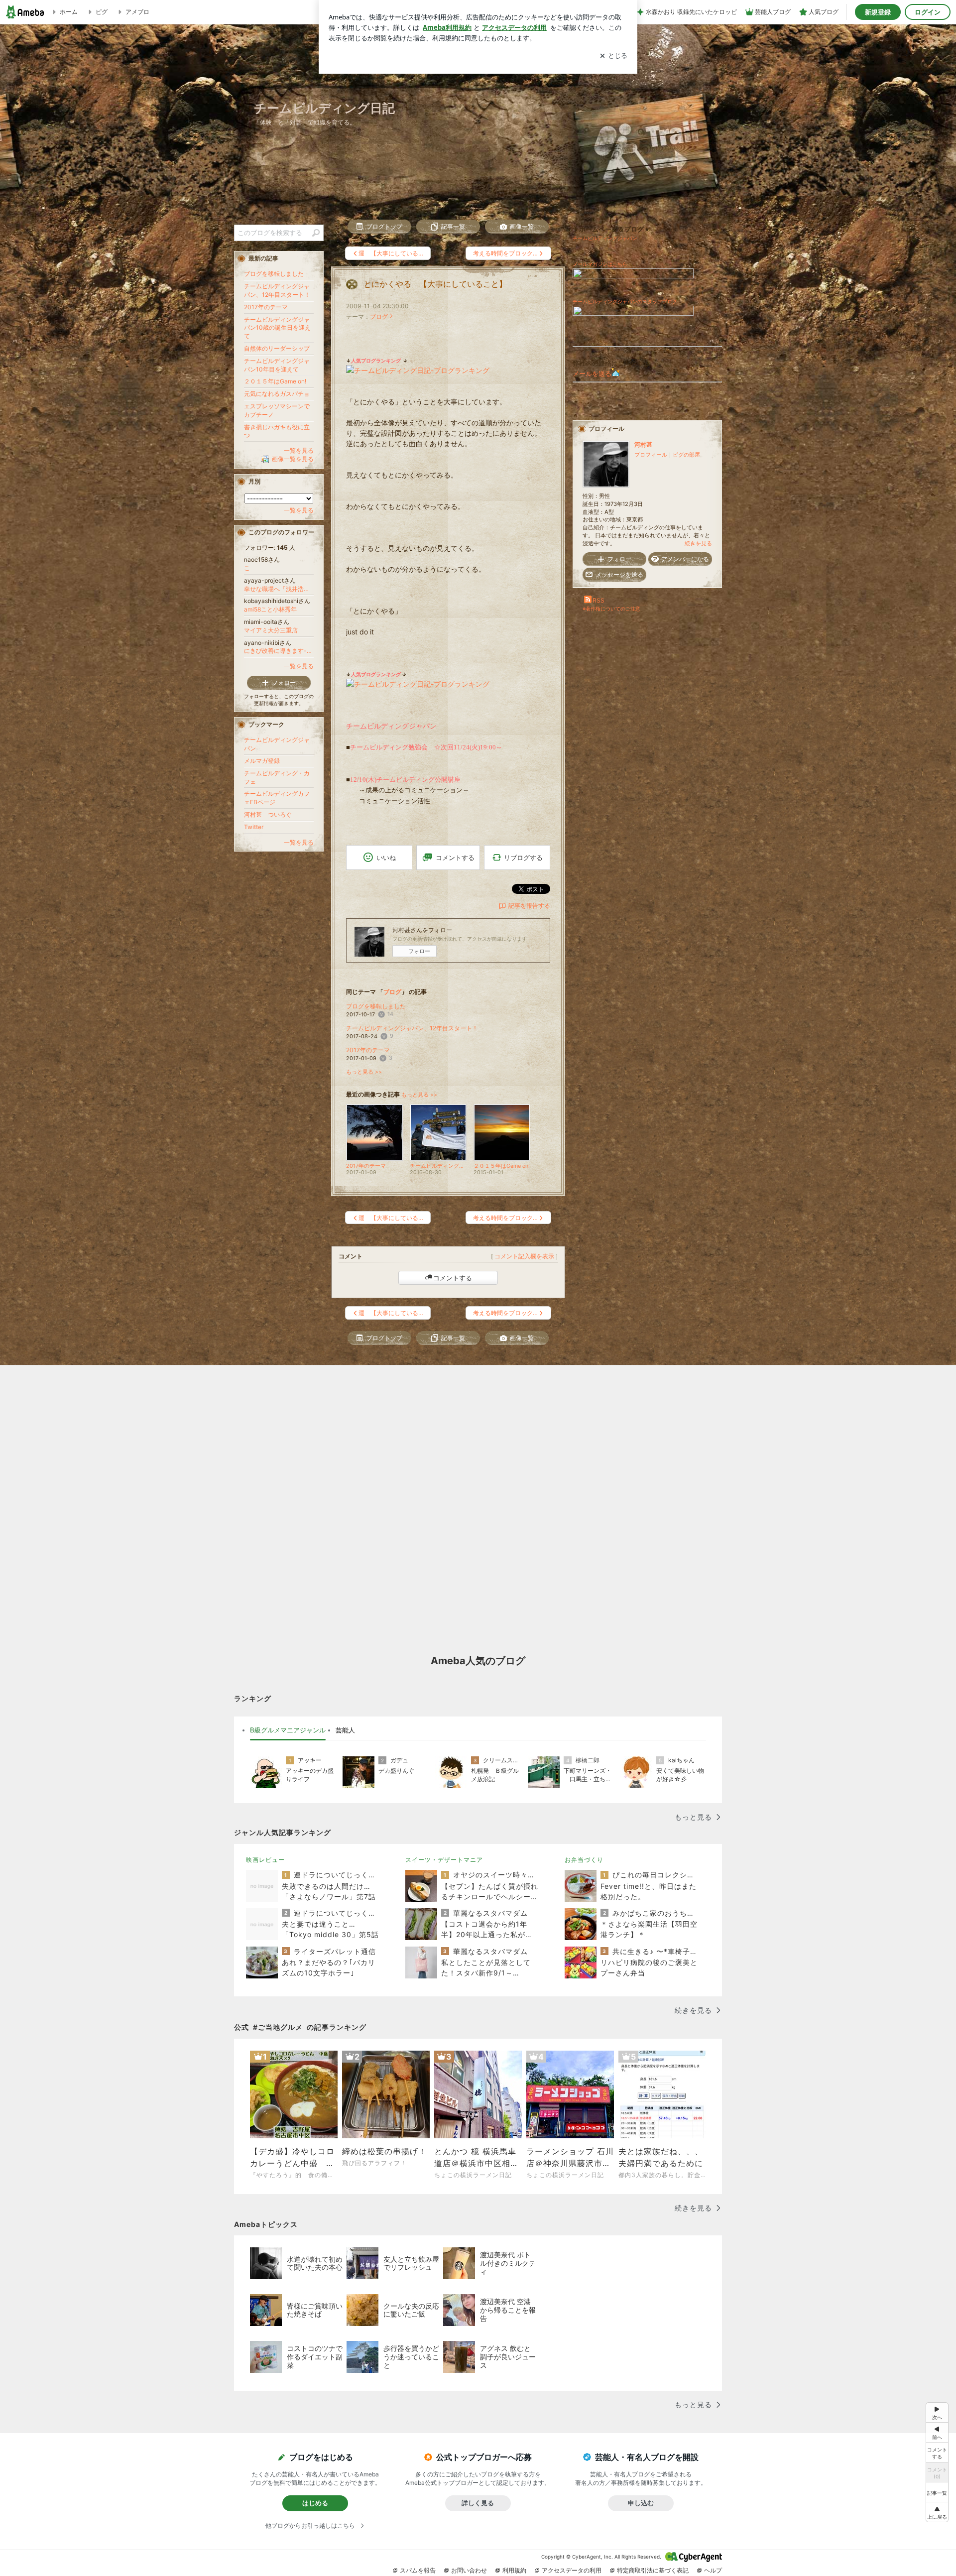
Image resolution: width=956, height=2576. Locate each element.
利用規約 (514, 2570)
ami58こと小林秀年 (270, 609)
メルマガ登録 (262, 761)
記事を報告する (529, 906)
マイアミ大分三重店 (271, 630)
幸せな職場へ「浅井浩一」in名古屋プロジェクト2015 (279, 589)
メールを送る (592, 373)
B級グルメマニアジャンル (288, 1730)
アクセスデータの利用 (572, 2570)
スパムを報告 (418, 2570)
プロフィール (651, 455)
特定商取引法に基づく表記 (653, 2570)
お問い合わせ (469, 2570)
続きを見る (698, 543)
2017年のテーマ (368, 1050)
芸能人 (345, 1730)
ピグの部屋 (686, 455)
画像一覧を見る (293, 459)
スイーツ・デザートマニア (444, 1860)
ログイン (928, 12)
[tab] (288, 1730)
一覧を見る (299, 450)
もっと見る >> (364, 1072)
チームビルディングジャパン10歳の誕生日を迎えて (277, 328)
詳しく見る (478, 2503)
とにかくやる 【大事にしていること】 (435, 284)
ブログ (379, 316)
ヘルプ (713, 2570)
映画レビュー (265, 1860)
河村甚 (643, 444)
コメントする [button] (455, 858)
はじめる (315, 2503)
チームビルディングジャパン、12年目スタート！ (412, 1028)
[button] (937, 2512)
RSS (598, 600)
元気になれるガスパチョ (277, 394)
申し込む (641, 2503)
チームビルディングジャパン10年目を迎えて (277, 365)
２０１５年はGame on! (275, 381)
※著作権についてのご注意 (611, 609)
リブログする (523, 857)
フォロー (419, 951)
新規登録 (878, 12)
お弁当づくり (584, 1860)
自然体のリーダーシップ (277, 348)
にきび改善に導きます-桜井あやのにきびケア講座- (279, 651)
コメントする (453, 1278)
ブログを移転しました (376, 1006)
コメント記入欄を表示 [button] (524, 1256)
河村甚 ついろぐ (268, 814)
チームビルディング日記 (324, 108)
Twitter (254, 827)
